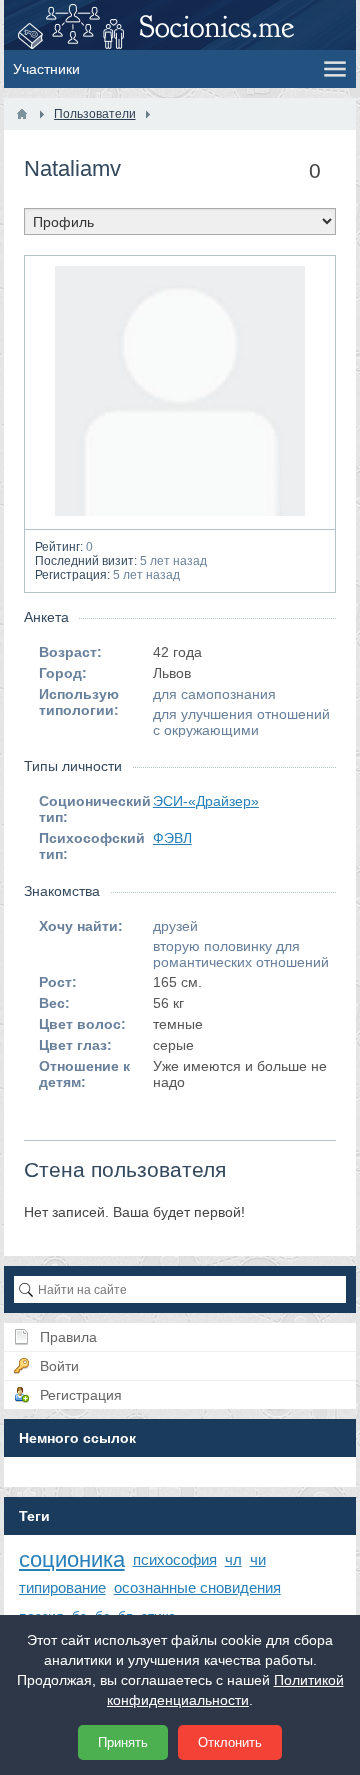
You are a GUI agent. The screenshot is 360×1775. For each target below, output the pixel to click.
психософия (175, 1559)
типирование (62, 1587)
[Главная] (22, 114)
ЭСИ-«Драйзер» (206, 801)
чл (233, 1559)
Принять (123, 1742)
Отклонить (230, 1742)
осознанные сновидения (197, 1587)
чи (258, 1559)
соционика (72, 1559)
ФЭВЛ (172, 838)
